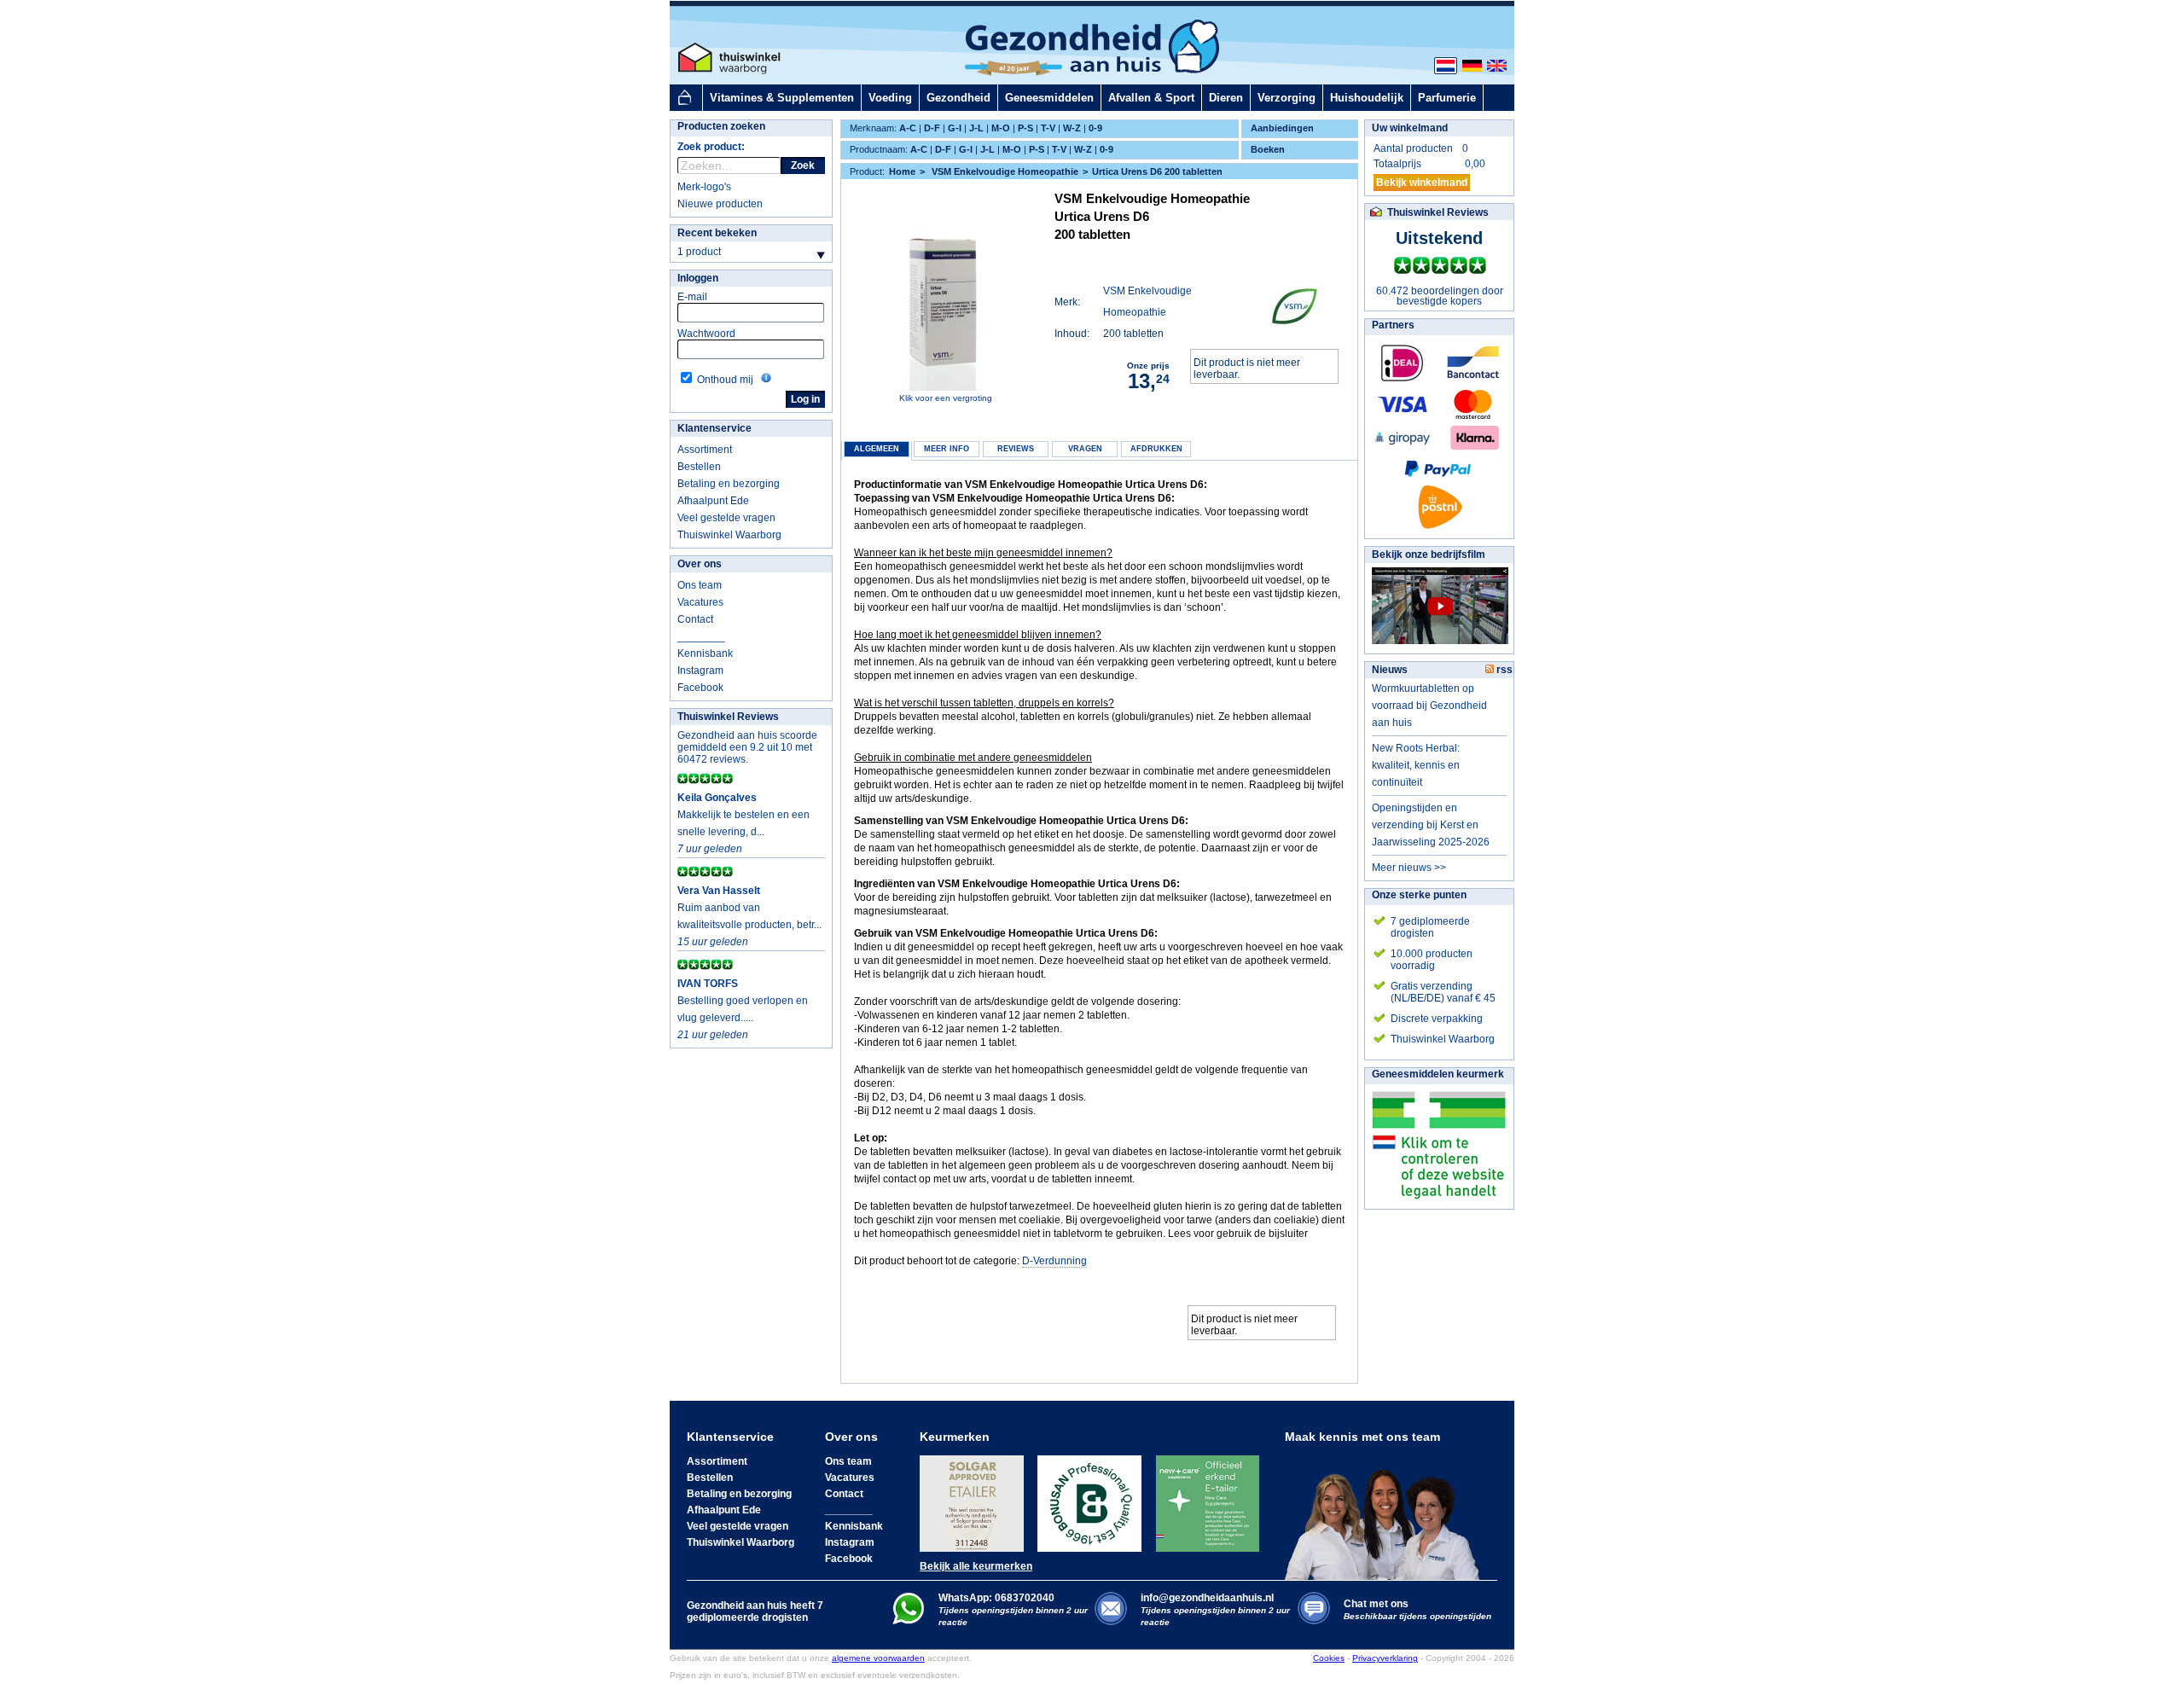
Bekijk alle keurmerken (976, 1566)
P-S (1025, 128)
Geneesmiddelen (1049, 98)
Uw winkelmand (1410, 128)
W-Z (1072, 128)
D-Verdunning (1054, 1261)
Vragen (1085, 449)
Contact (695, 619)
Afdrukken (1156, 449)
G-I (955, 128)
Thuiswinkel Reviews (728, 717)
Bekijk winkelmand (1422, 183)
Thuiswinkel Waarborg (729, 535)
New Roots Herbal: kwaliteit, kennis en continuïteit (1416, 765)
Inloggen (698, 278)
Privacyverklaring (1385, 1658)
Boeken (1268, 149)
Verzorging (1287, 98)
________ (701, 636)
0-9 (1095, 128)
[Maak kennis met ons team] (1387, 1512)
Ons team (700, 585)
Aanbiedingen (1282, 128)
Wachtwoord (706, 334)
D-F (932, 128)
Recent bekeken (717, 233)
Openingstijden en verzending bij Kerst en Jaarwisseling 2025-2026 (1431, 825)
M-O (1001, 128)
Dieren (1226, 98)
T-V (1048, 128)
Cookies (1329, 1658)
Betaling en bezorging (729, 484)
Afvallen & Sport (1151, 98)
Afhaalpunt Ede (713, 501)
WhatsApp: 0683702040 (996, 1598)
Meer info (947, 449)
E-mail (692, 297)
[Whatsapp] (908, 1621)
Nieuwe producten (720, 204)
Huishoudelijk (1367, 98)
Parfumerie (1447, 98)
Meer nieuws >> (1409, 868)
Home (902, 171)
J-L (976, 128)
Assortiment (705, 450)
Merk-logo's (704, 187)
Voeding (890, 98)
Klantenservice (714, 428)
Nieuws (1390, 670)
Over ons (700, 564)
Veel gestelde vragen (726, 518)
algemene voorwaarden (878, 1658)
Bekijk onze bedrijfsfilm (1429, 555)
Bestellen (699, 467)
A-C (908, 128)
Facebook (700, 688)
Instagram (700, 671)
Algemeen (877, 449)
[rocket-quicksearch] (729, 165)
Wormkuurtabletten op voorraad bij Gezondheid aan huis (1429, 706)
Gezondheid (958, 98)
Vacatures (700, 602)
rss (1503, 670)
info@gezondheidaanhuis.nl (1215, 1609)
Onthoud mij (725, 380)
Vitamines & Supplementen (782, 98)
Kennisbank (705, 653)
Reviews (1016, 449)
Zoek (803, 165)
